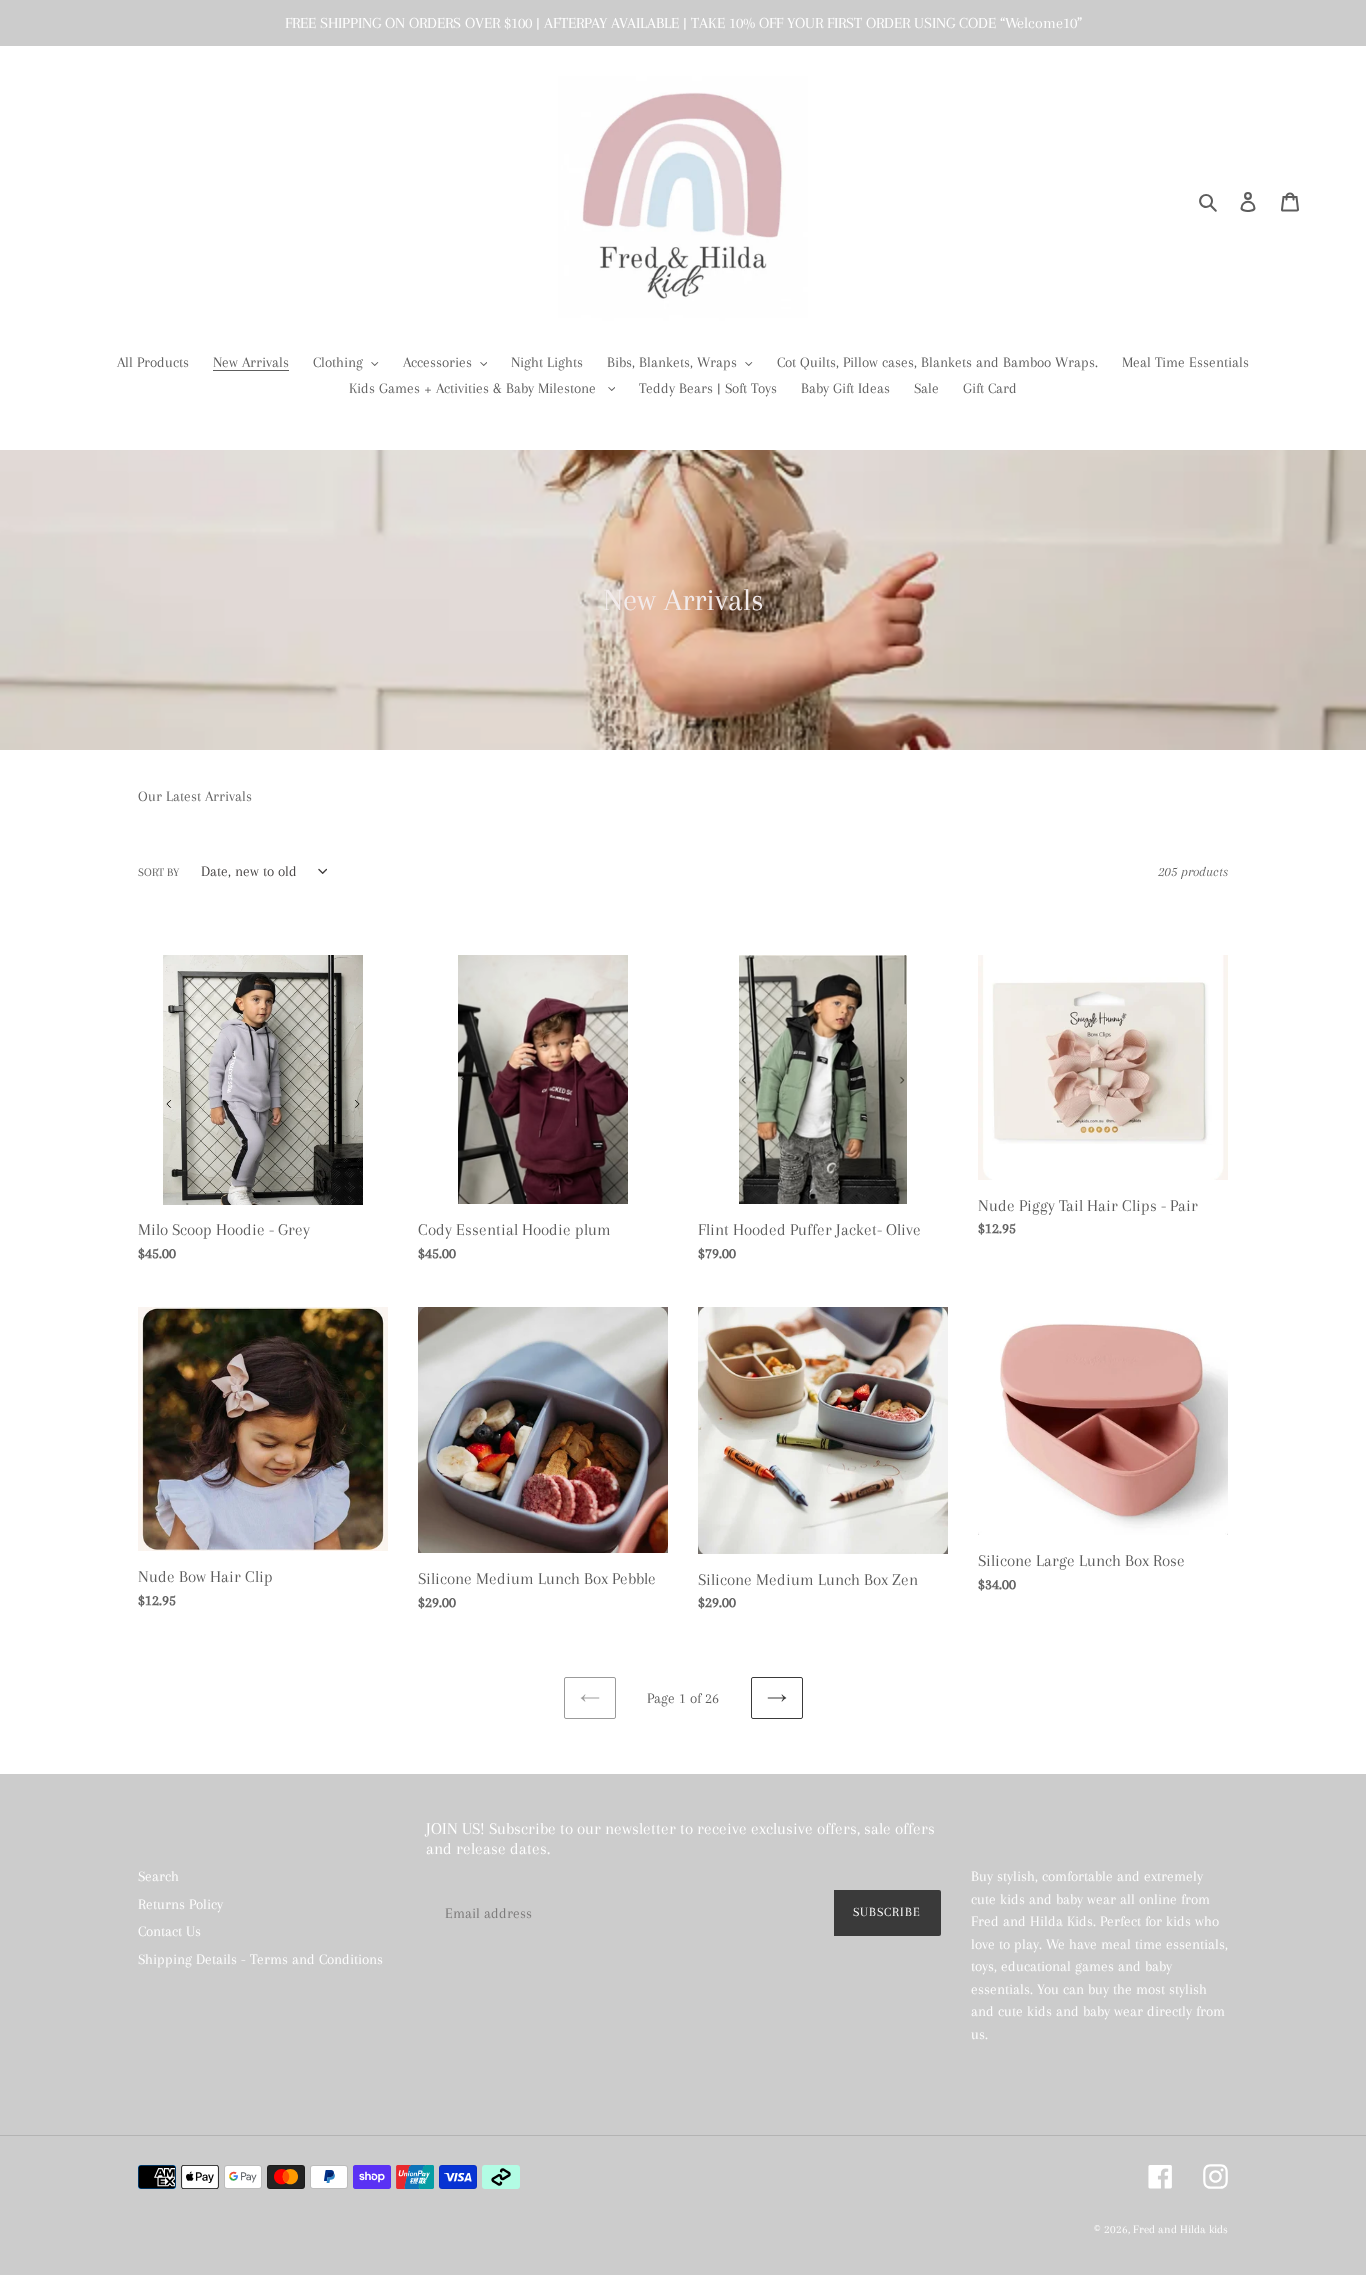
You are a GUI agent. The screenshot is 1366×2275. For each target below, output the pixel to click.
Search (158, 1876)
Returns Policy (180, 1904)
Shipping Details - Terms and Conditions (260, 1959)
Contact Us (169, 1931)
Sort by (158, 872)
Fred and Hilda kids (1180, 2229)
